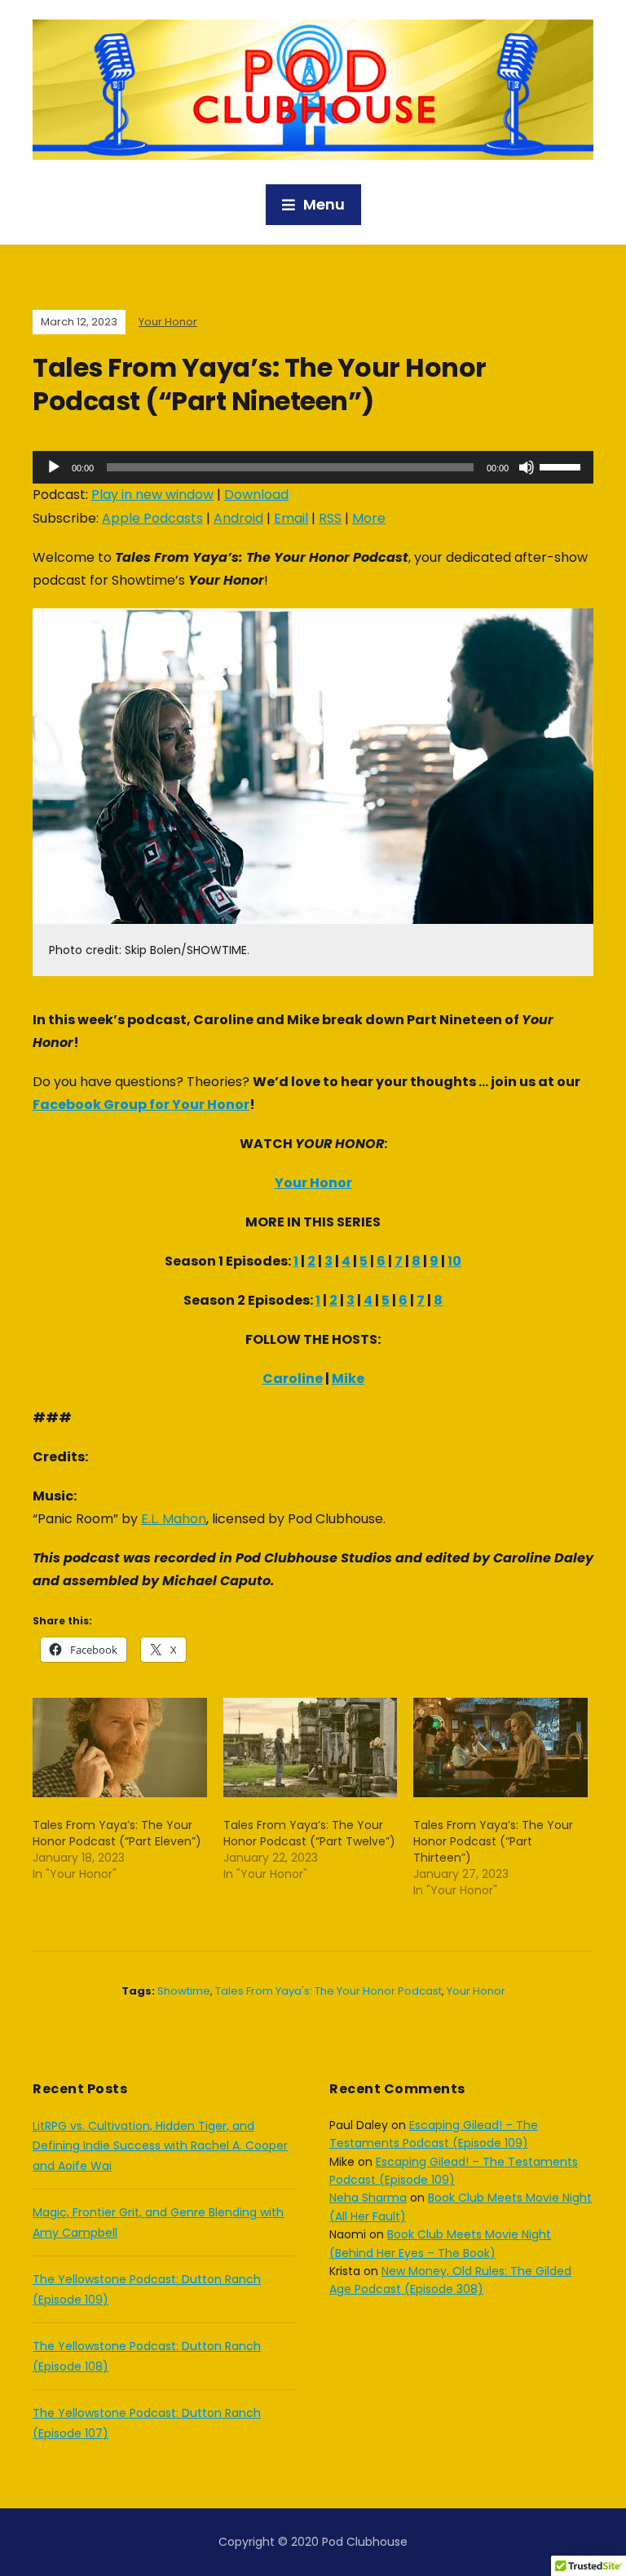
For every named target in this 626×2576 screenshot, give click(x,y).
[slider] (562, 466)
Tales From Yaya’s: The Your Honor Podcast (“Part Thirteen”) (493, 1841)
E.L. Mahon (174, 1519)
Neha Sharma (368, 2198)
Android (238, 518)
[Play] (54, 467)
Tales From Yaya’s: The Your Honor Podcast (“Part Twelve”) (309, 1833)
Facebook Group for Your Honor (141, 1105)
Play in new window (152, 495)
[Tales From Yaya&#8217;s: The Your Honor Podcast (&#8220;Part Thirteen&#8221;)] (500, 1748)
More (369, 518)
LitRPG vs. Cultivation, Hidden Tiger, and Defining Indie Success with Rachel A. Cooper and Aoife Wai (160, 2146)
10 (454, 1261)
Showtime (184, 1991)
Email (291, 518)
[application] (313, 467)
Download (256, 495)
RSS (330, 518)
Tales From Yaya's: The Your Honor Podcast (328, 1991)
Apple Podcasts (152, 518)
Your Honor (168, 322)
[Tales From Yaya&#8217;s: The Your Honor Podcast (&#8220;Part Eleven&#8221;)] (120, 1748)
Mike (348, 1379)
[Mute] (527, 467)
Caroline (293, 1379)
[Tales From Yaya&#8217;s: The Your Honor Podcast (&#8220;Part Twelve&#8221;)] (311, 1748)
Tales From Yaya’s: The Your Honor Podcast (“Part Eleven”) (117, 1833)
